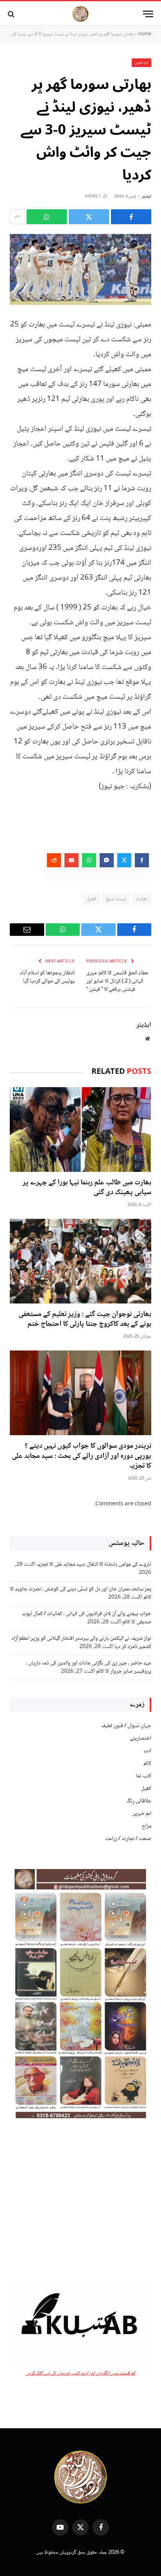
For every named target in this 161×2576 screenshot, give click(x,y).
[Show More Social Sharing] (17, 217)
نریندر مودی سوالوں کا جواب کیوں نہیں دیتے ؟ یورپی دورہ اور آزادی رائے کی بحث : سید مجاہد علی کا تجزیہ (81, 1456)
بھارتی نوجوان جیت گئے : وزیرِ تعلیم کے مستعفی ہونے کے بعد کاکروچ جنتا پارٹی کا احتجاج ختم (85, 1320)
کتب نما (144, 1776)
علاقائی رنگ (139, 1801)
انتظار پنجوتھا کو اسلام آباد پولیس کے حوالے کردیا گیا (47, 977)
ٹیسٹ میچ (116, 899)
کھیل (91, 899)
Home (145, 34)
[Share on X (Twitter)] (89, 217)
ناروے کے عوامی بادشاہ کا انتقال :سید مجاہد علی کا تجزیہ (94, 1564)
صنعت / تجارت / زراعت (128, 1839)
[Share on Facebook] (131, 217)
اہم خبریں (142, 63)
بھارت (142, 899)
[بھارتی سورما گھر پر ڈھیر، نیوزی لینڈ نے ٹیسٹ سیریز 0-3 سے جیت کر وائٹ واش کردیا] (80, 269)
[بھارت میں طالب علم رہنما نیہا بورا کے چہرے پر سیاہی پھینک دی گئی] (80, 1129)
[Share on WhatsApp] (47, 217)
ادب (147, 1751)
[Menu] (148, 14)
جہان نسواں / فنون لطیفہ (126, 1726)
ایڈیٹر (147, 197)
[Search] (12, 14)
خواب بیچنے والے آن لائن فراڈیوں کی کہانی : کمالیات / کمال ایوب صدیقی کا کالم (87, 1618)
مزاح (147, 1826)
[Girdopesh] (80, 14)
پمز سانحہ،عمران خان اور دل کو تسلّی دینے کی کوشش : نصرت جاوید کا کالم (80, 1593)
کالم (147, 1764)
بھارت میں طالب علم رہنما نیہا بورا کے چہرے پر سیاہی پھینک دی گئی (87, 1188)
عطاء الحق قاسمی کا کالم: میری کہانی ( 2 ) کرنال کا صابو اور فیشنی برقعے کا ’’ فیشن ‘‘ (117, 981)
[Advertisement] (80, 2201)
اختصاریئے (141, 1738)
